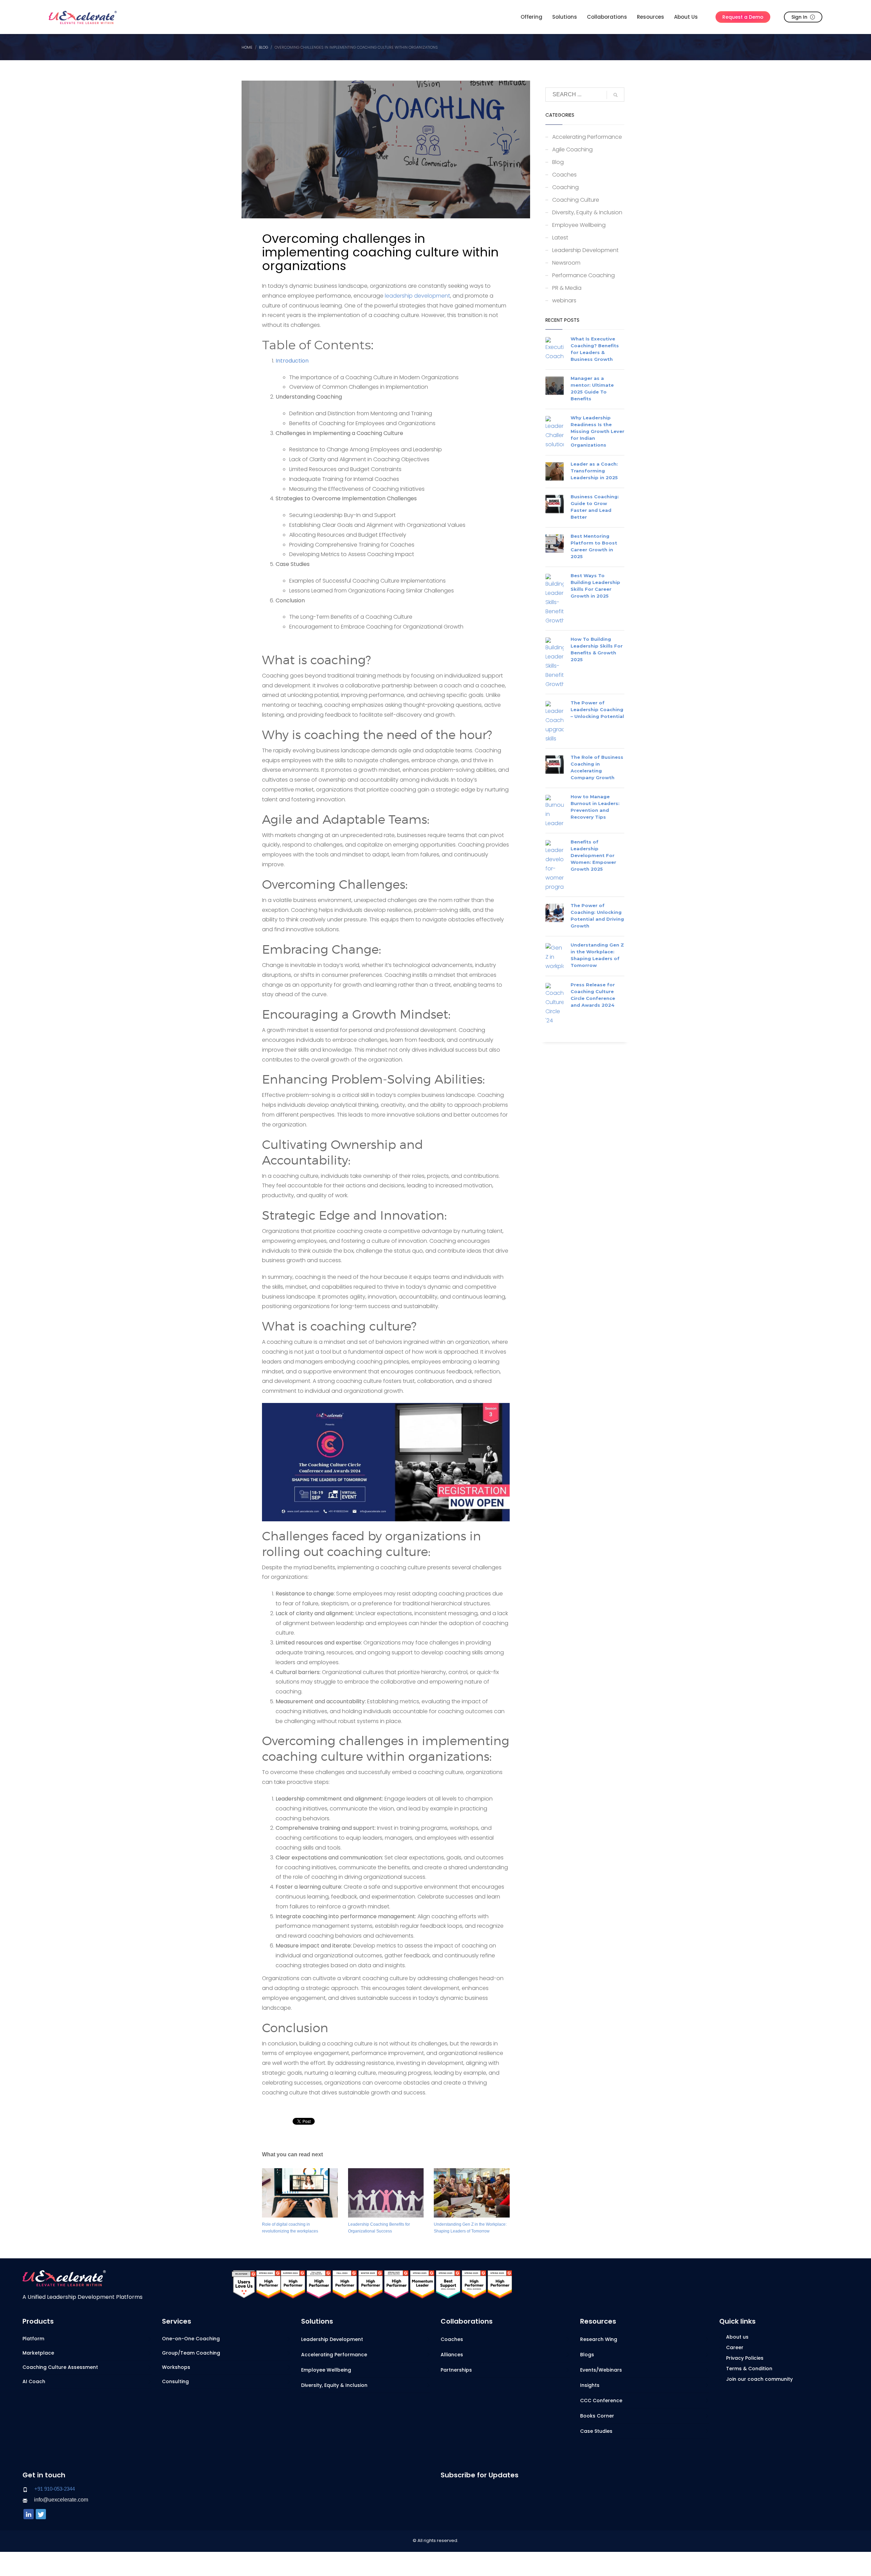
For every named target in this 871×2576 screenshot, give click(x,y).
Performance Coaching (584, 275)
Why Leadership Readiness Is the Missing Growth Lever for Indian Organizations (597, 431)
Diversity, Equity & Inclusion (587, 212)
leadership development (417, 296)
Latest (560, 238)
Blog (558, 162)
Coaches (564, 175)
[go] (615, 95)
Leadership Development (585, 250)
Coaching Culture (576, 200)
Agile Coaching (572, 149)
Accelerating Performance (587, 137)
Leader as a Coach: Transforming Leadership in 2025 (594, 471)
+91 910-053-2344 (55, 2489)
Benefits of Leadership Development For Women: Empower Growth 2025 (593, 855)
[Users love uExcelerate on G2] (244, 2284)
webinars (564, 300)
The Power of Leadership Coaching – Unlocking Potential (597, 709)
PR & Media (567, 288)
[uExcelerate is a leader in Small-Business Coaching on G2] (448, 2284)
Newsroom (566, 263)
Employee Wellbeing (579, 225)
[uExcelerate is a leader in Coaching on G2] (268, 2284)
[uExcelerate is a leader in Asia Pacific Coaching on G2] (319, 2284)
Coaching (565, 187)
